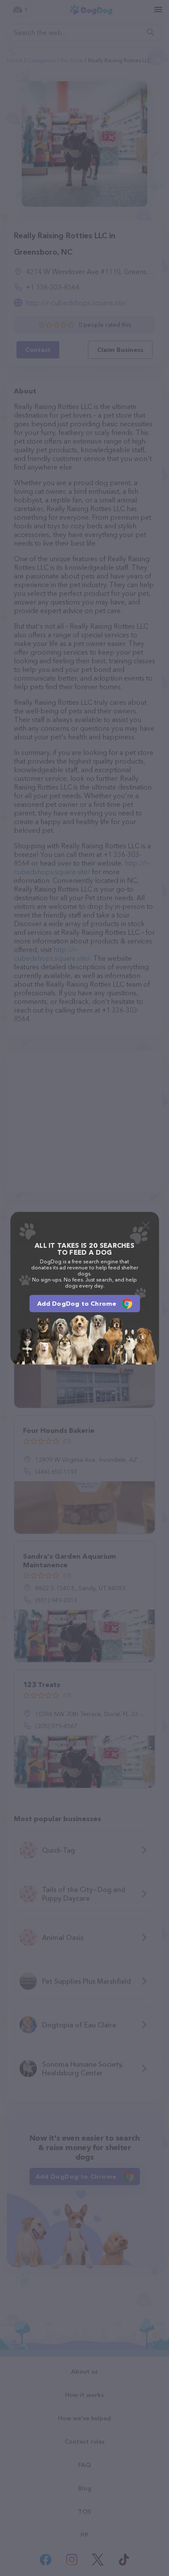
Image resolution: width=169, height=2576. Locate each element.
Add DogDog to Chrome (77, 1304)
